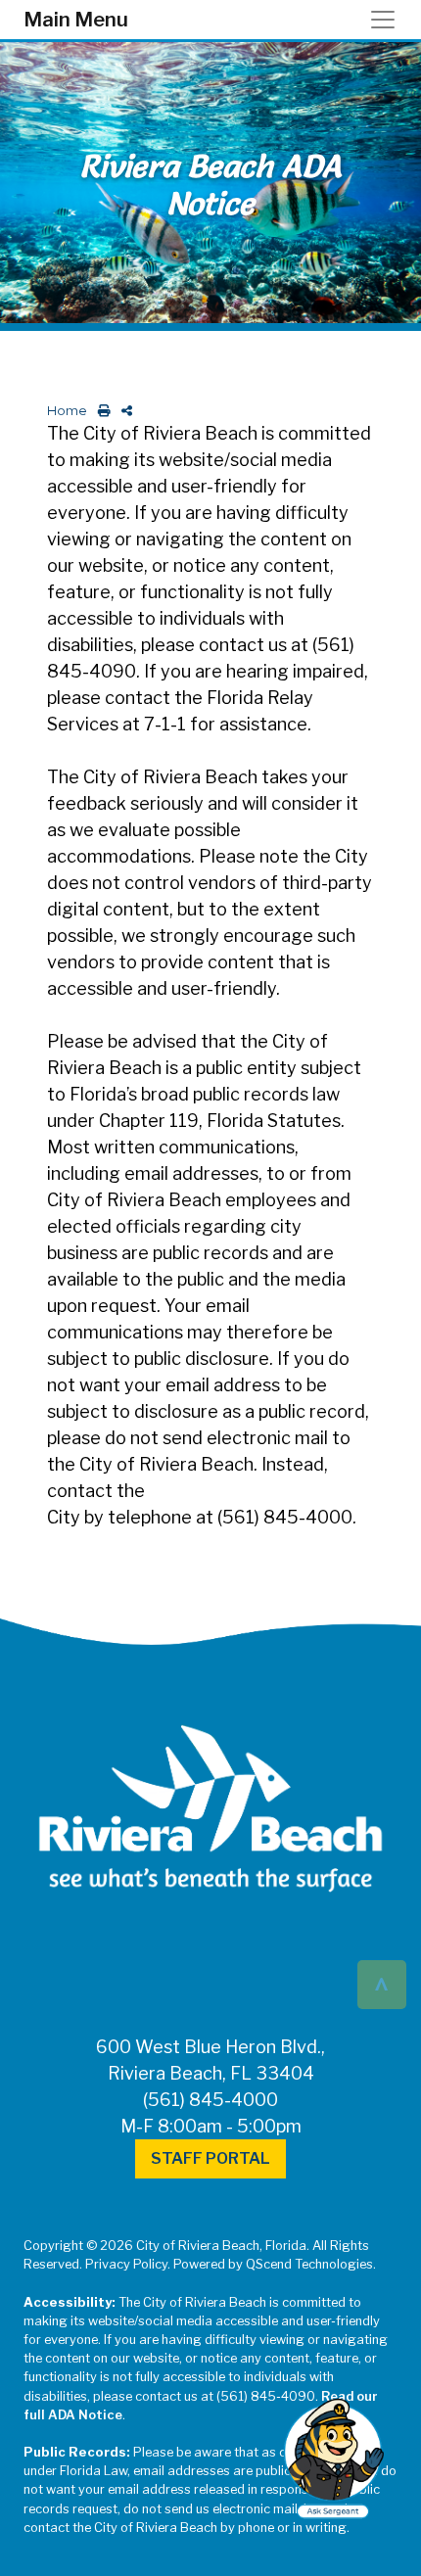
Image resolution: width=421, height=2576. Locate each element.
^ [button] (381, 1983)
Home (67, 411)
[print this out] (100, 411)
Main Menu (76, 20)
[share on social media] (123, 411)
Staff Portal (210, 2158)
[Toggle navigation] (389, 20)
